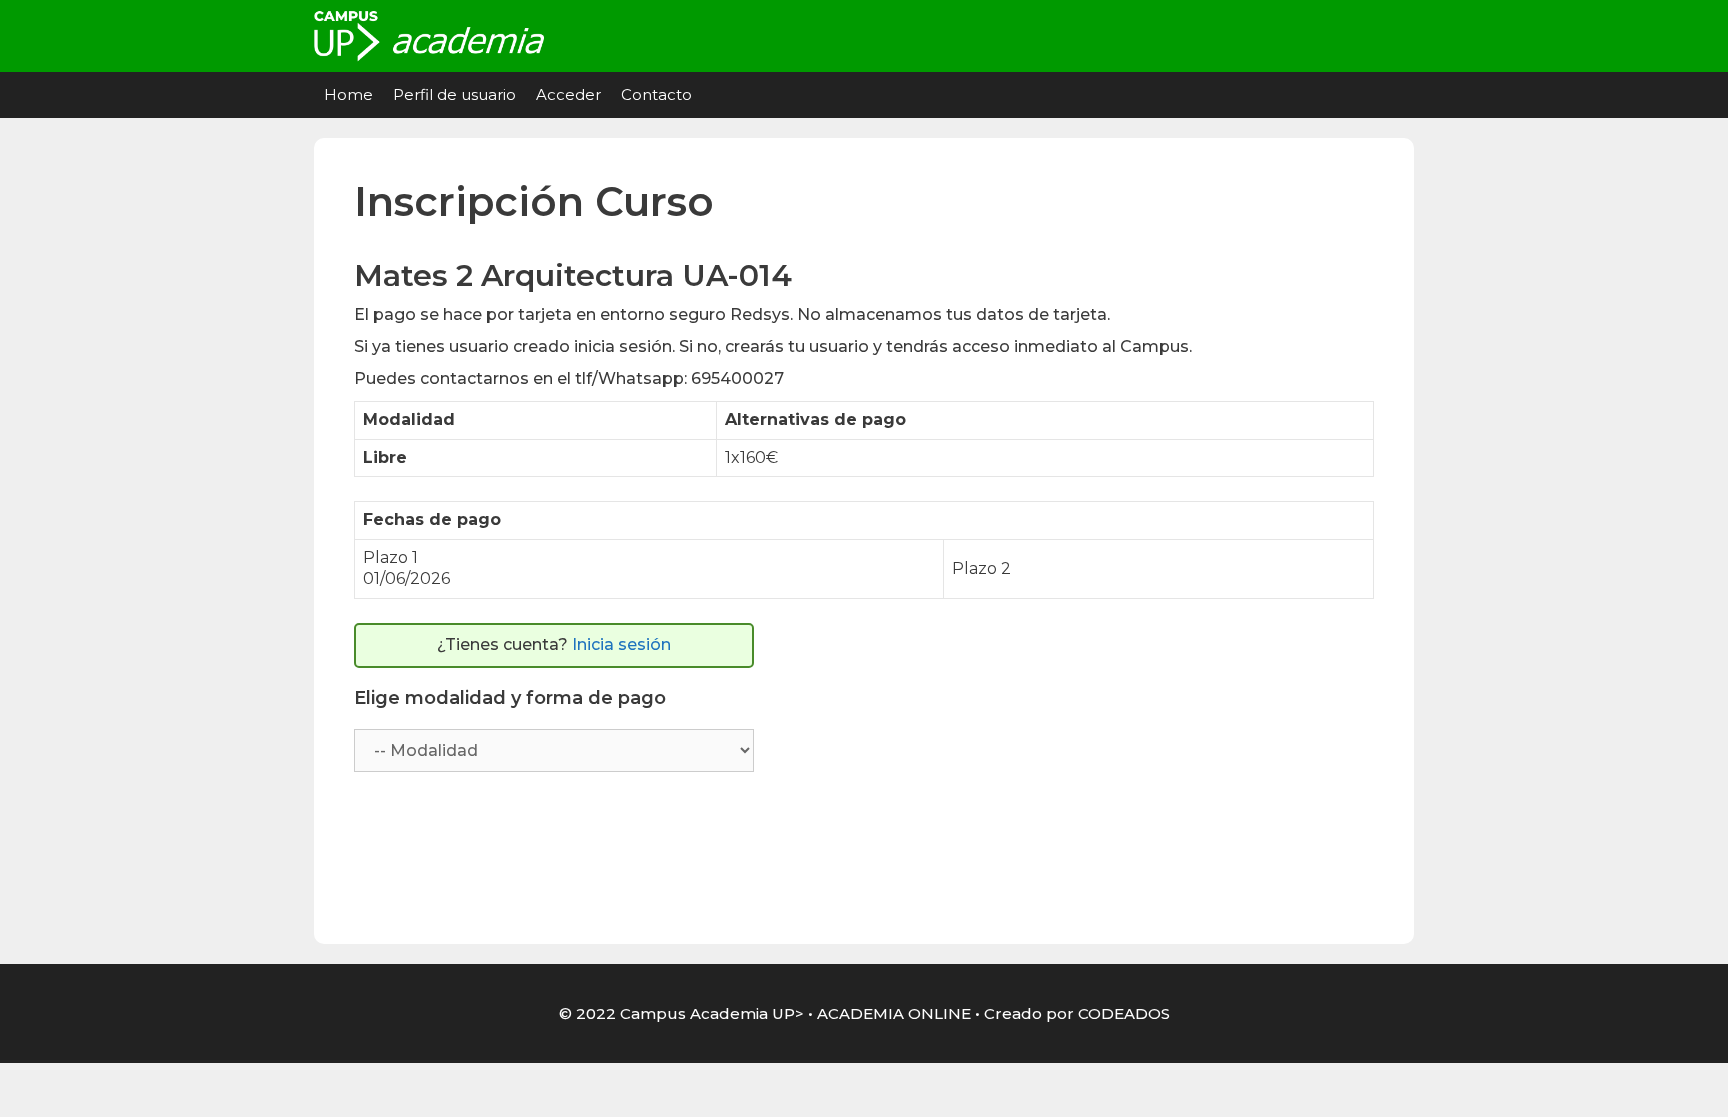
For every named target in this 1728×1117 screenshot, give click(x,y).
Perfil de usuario (454, 94)
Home (348, 94)
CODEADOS (1124, 1013)
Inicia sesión (621, 644)
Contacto (656, 94)
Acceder (568, 94)
